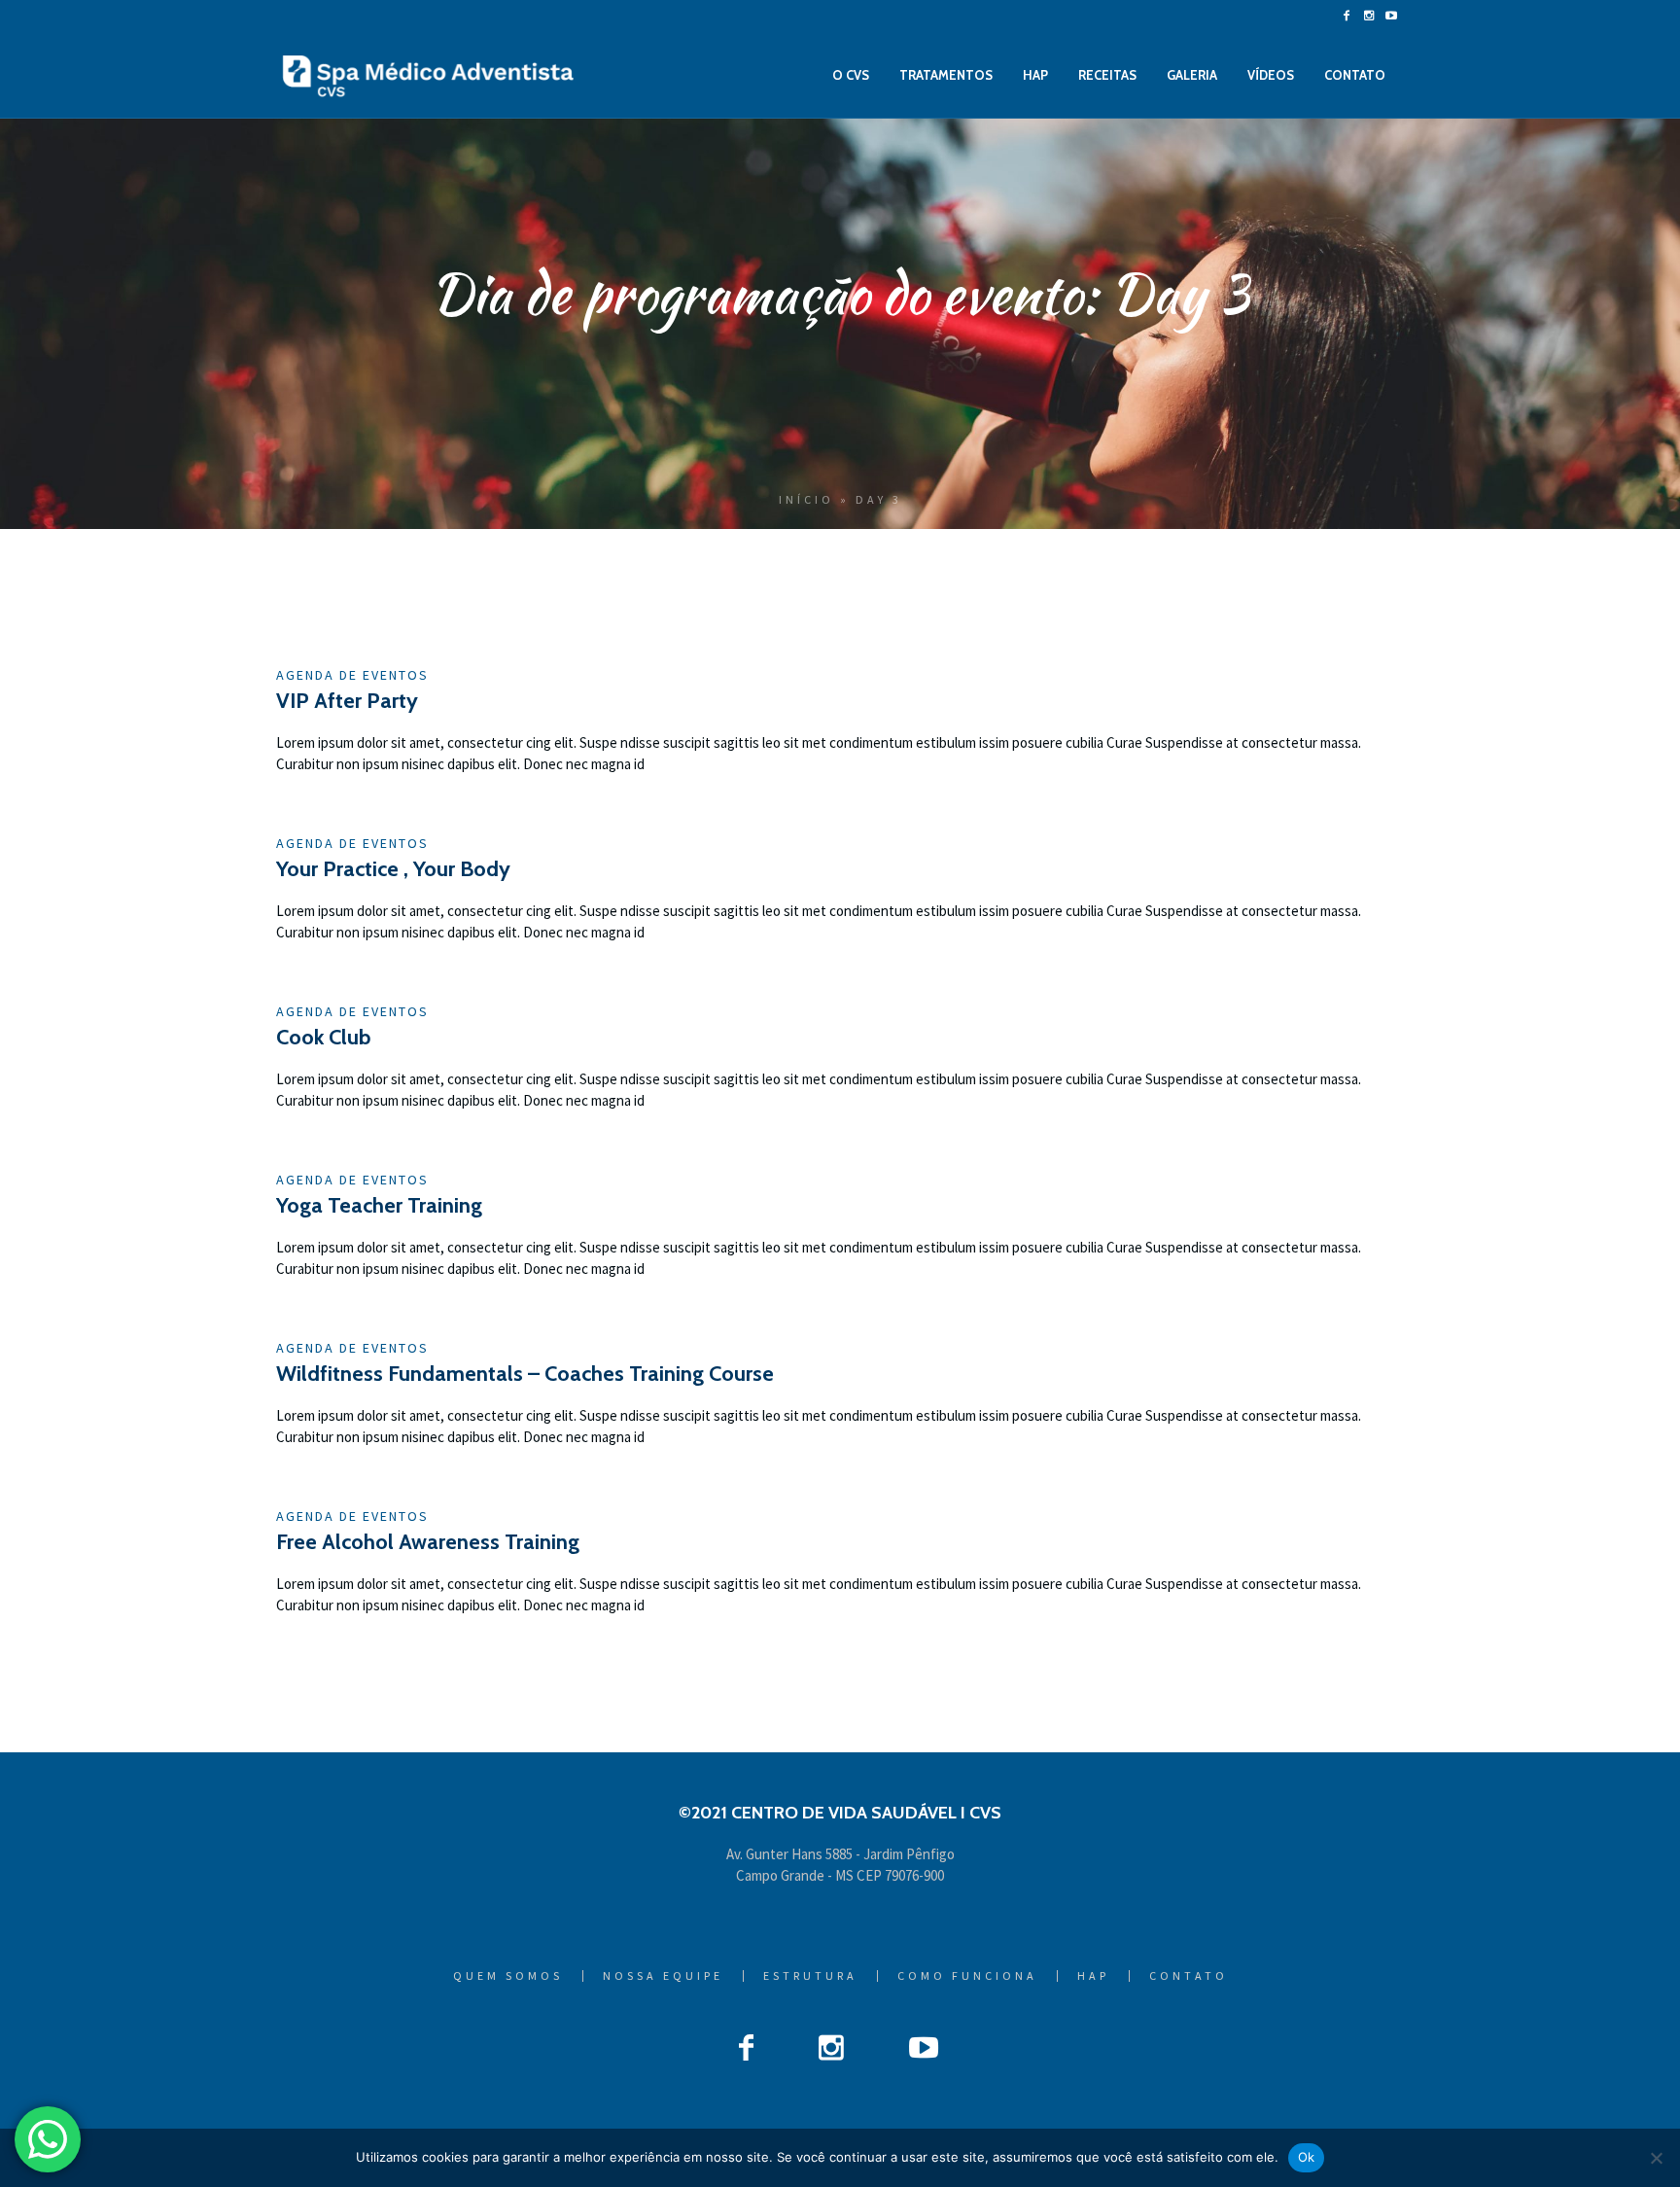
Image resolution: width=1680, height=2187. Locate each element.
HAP (1093, 1976)
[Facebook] (1347, 16)
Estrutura (810, 1976)
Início (806, 499)
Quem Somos (508, 1976)
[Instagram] (1369, 16)
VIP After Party (347, 701)
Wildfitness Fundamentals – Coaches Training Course (525, 1374)
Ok (1307, 2157)
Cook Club (323, 1037)
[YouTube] (1391, 16)
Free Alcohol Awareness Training (428, 1542)
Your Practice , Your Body (393, 869)
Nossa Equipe (663, 1976)
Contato (1189, 1976)
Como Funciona (967, 1976)
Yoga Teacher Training (379, 1205)
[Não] (1656, 2158)
